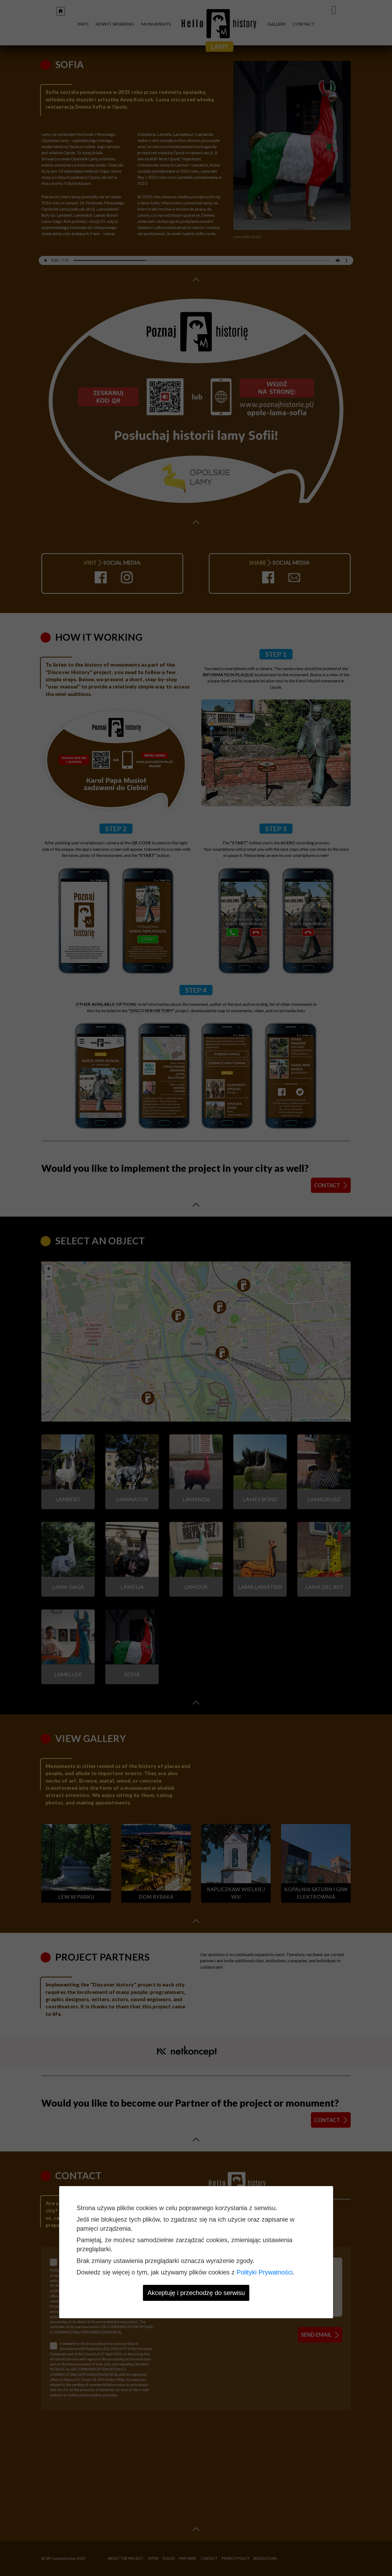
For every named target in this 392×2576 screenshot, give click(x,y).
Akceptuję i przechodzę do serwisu (196, 2293)
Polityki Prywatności (265, 2272)
